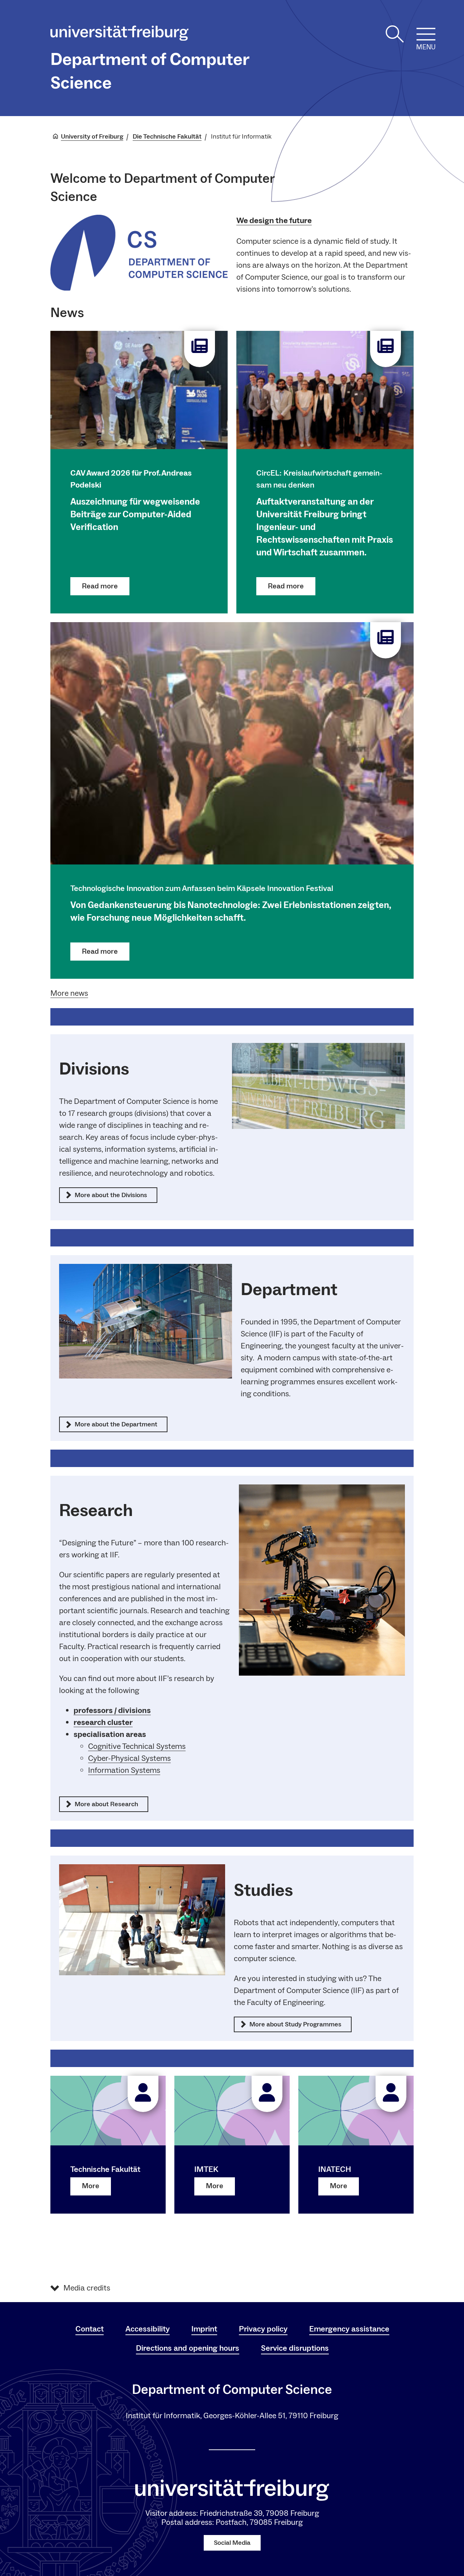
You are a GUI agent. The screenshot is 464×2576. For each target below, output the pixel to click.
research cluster (103, 1722)
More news (69, 993)
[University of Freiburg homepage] (119, 35)
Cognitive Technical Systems (137, 1746)
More (91, 2186)
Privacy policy (263, 2329)
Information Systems (124, 1770)
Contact (90, 2329)
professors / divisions (112, 1710)
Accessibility (148, 2329)
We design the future (274, 221)
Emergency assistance (349, 2329)
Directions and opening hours (188, 2348)
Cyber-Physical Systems (129, 1758)
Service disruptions (295, 2348)
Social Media (232, 2543)
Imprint (204, 2329)
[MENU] (426, 34)
